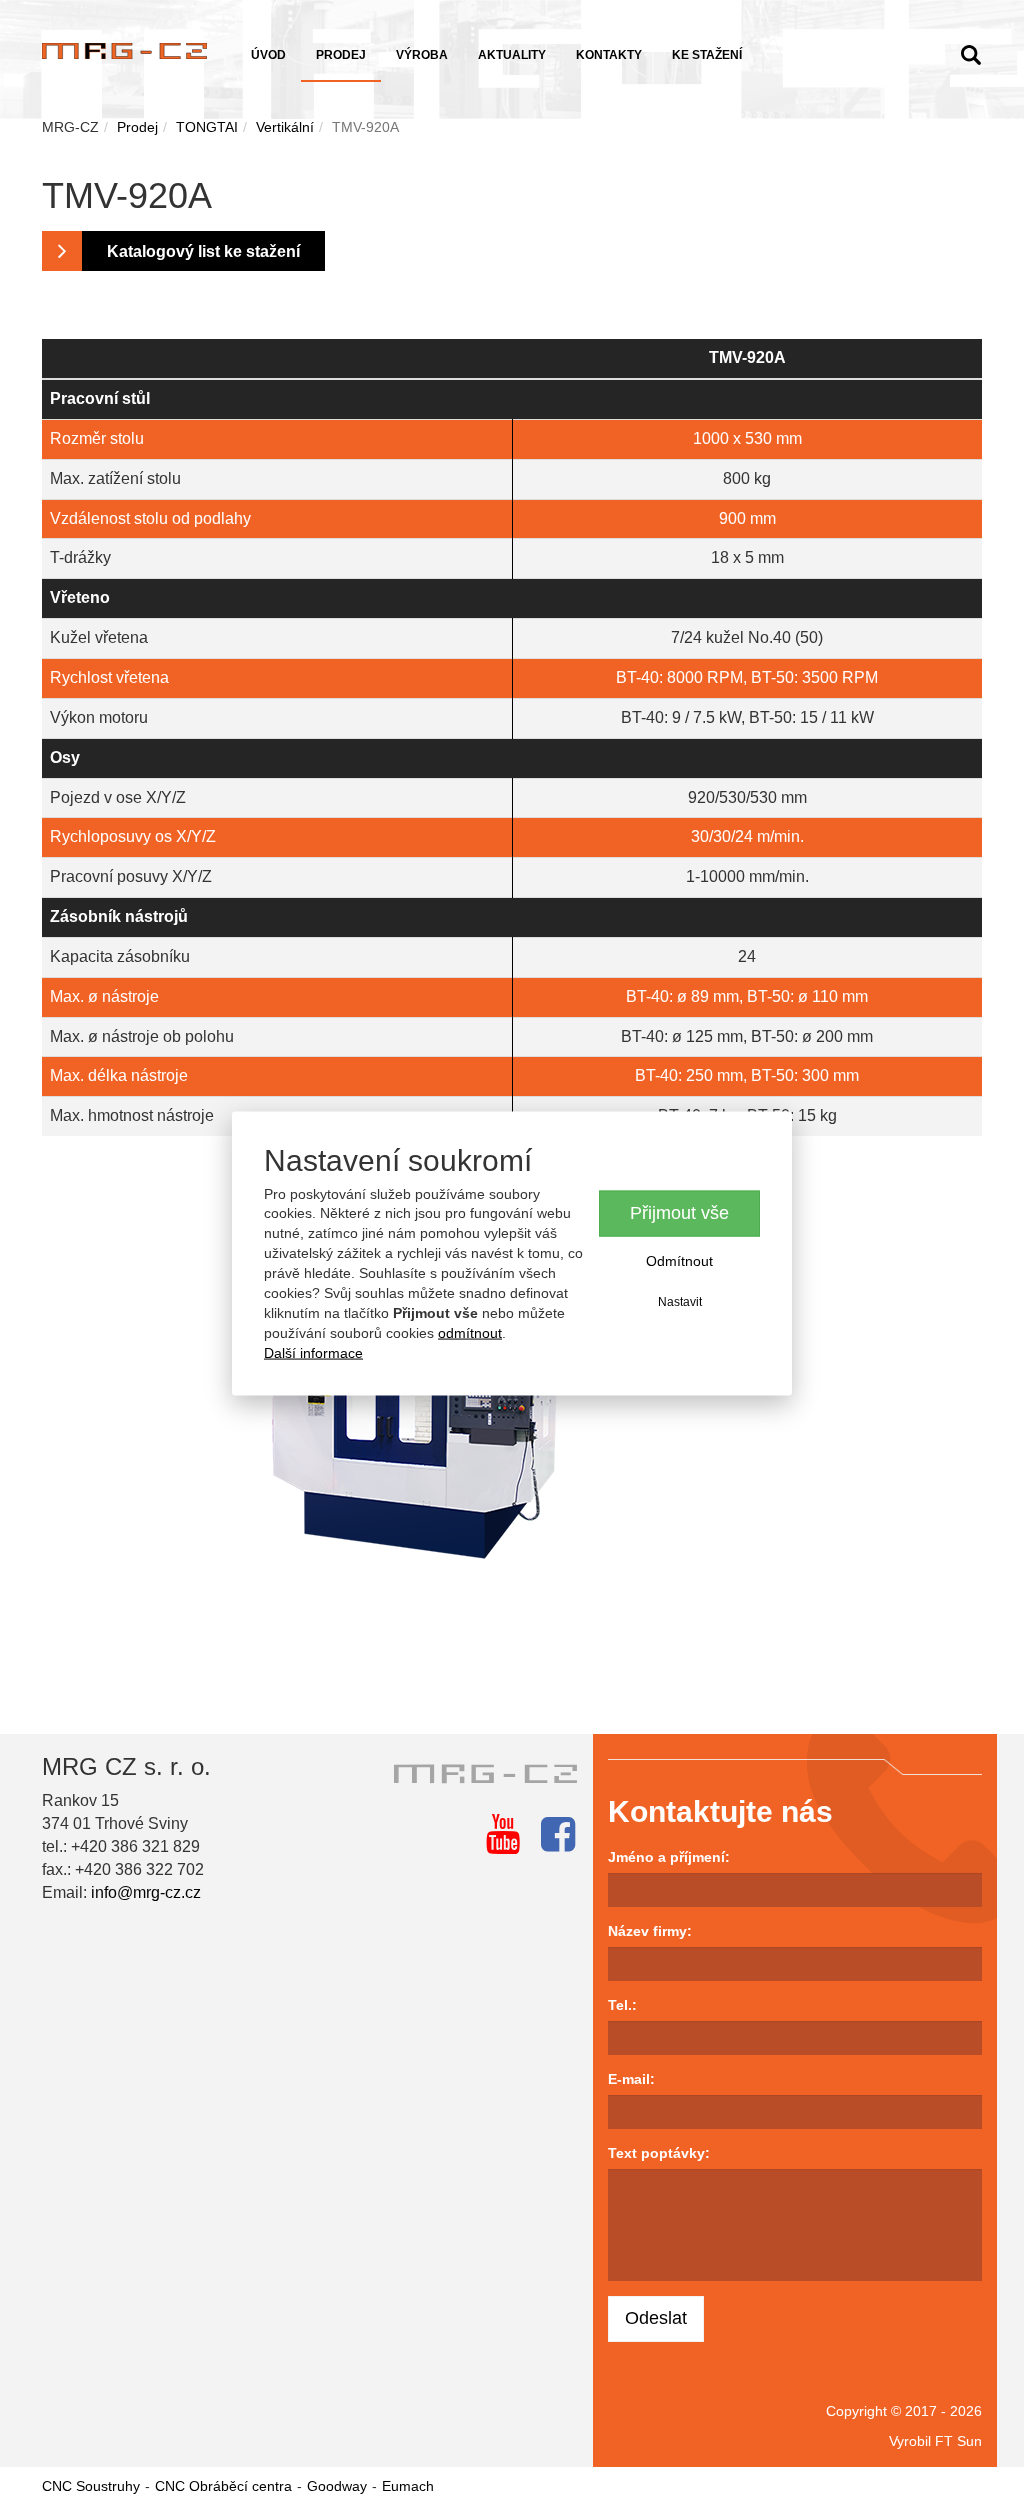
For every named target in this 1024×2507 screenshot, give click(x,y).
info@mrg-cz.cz (146, 1892)
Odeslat (656, 2318)
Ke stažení (707, 55)
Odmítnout (679, 1260)
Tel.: (622, 2005)
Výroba (422, 55)
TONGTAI (207, 127)
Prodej (341, 55)
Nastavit (680, 1301)
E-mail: (631, 2079)
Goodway (337, 2486)
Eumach (408, 2486)
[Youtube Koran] (503, 1834)
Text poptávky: (659, 2153)
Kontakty (609, 55)
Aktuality (512, 55)
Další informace (313, 1353)
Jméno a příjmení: (669, 1857)
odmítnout (470, 1333)
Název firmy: (650, 1931)
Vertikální (285, 127)
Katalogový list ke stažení (203, 251)
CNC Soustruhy (91, 2486)
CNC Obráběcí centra (223, 2486)
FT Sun (958, 2441)
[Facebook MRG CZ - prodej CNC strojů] (558, 1834)
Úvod (268, 55)
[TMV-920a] (512, 1401)
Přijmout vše (679, 1213)
